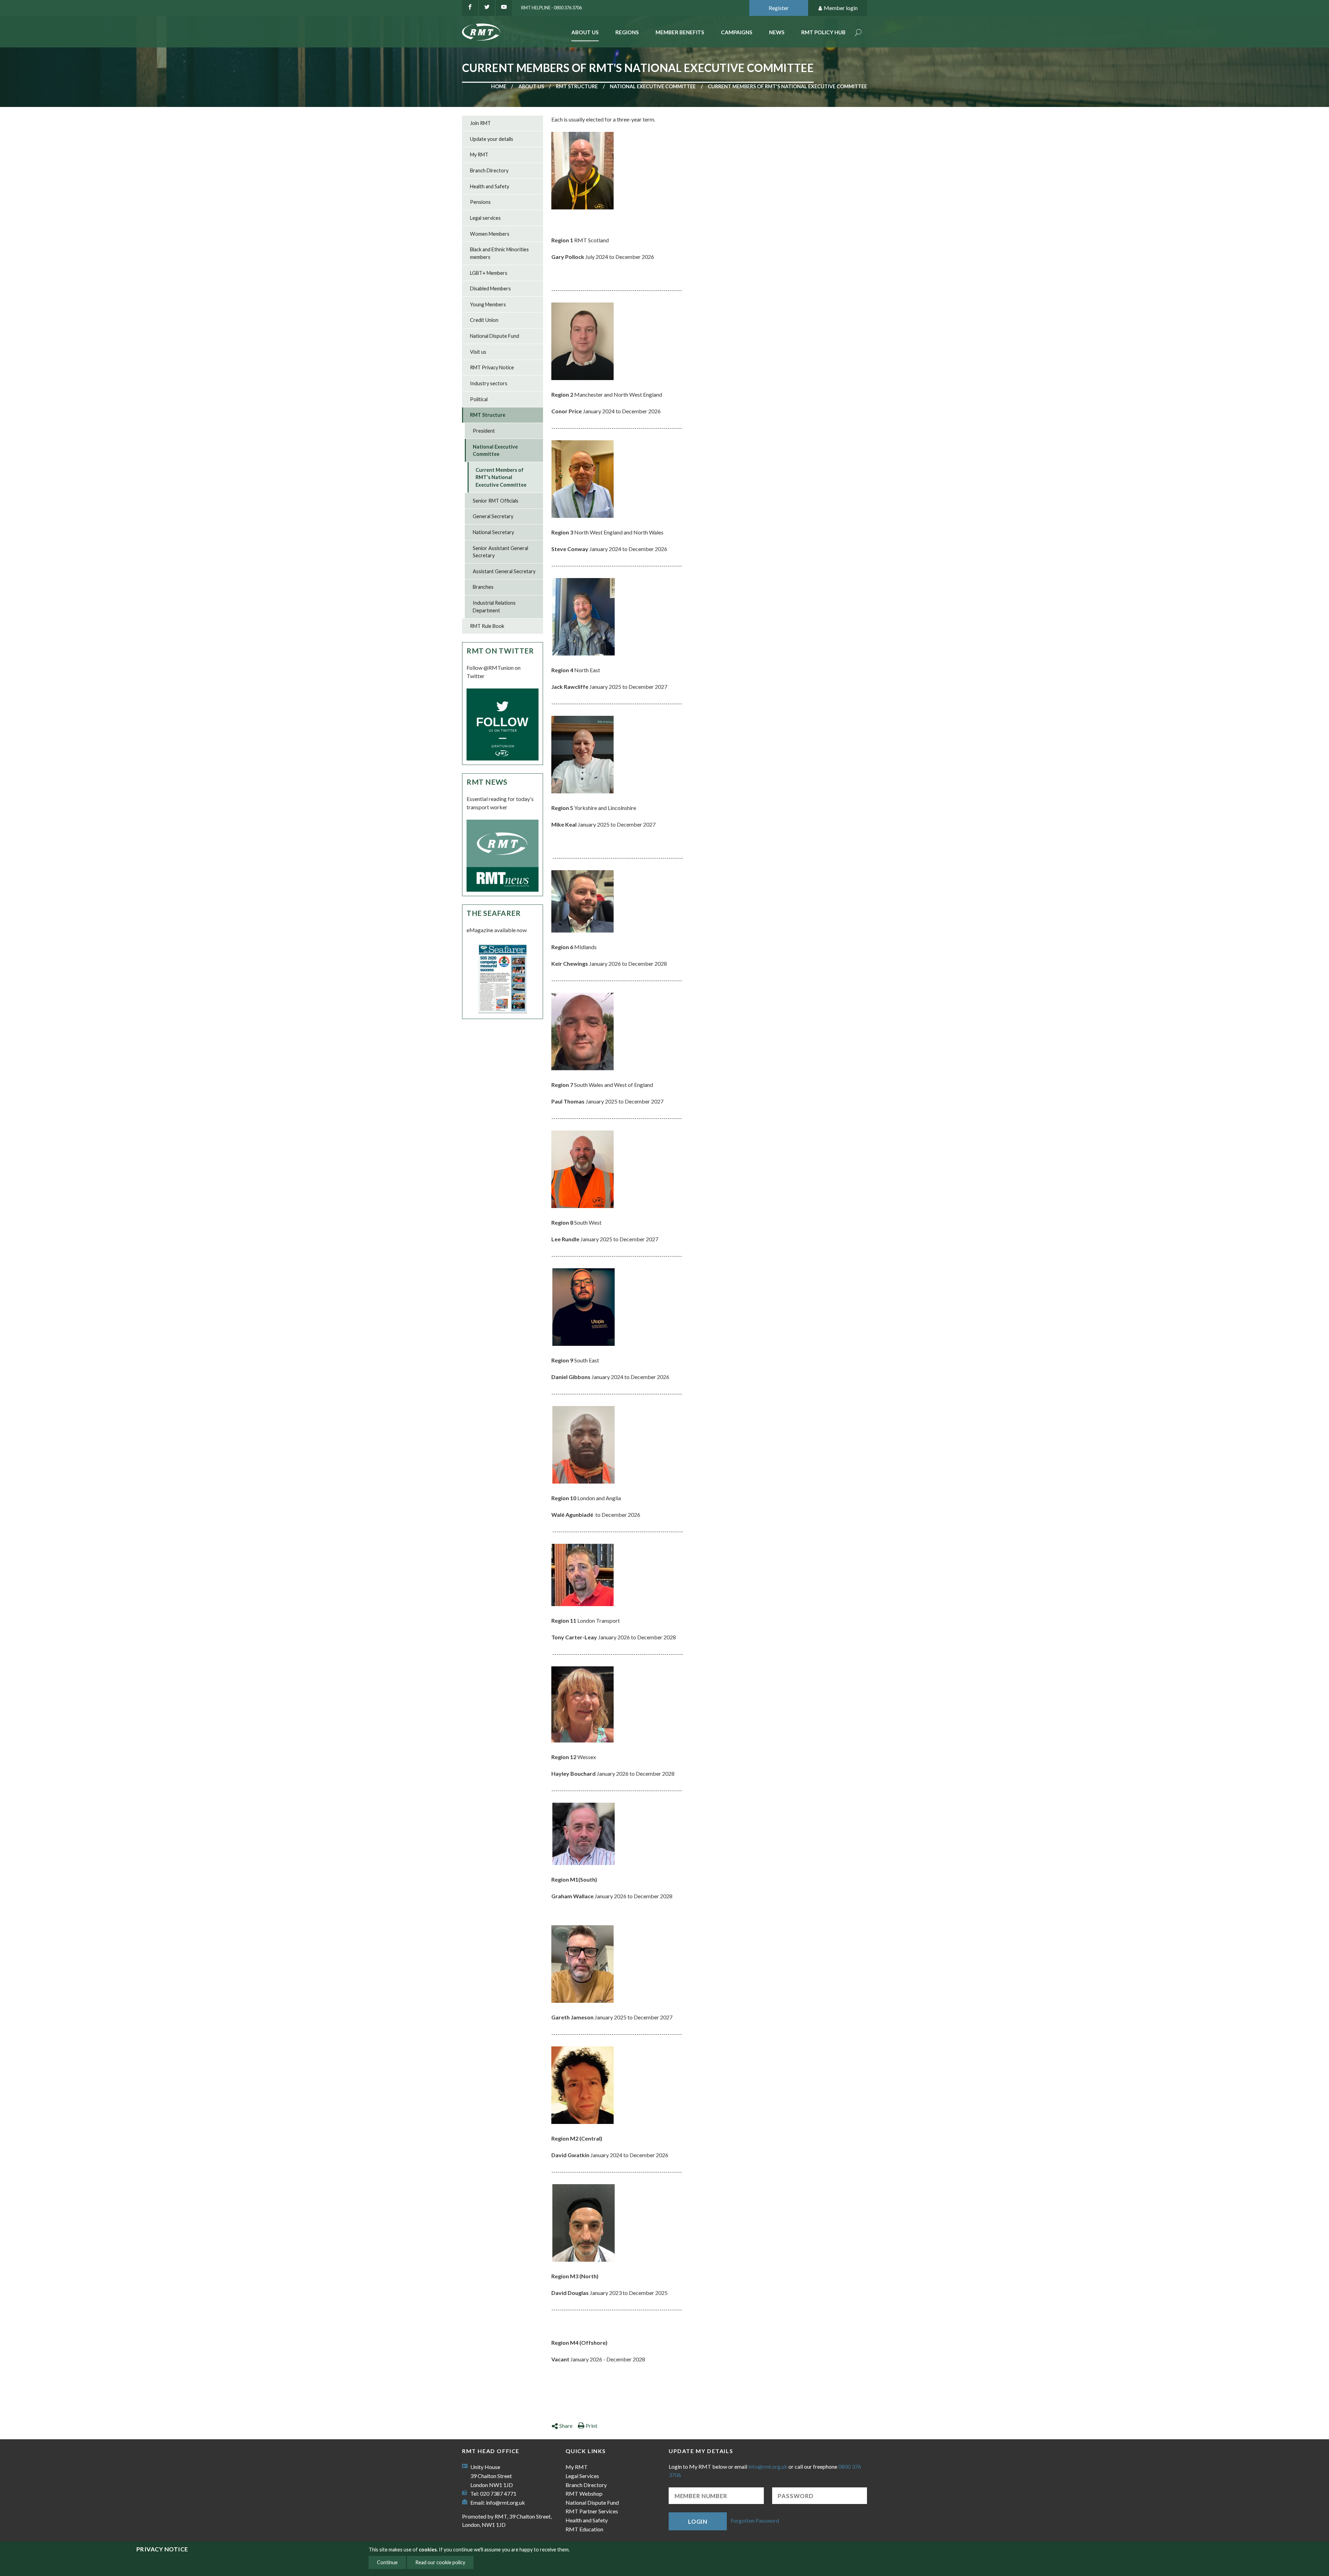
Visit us (478, 352)
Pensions (480, 202)
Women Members (490, 234)
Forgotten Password (755, 2520)
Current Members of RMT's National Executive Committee (501, 477)
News (777, 32)
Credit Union (484, 320)
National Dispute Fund (495, 336)
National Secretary (493, 532)
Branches (483, 587)
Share (566, 2426)
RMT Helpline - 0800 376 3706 (552, 8)
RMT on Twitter (500, 651)
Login (698, 2521)
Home (499, 86)
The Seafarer (494, 913)
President (484, 431)
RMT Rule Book (487, 626)
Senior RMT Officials (496, 501)
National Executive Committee (653, 86)
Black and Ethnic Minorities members (499, 253)
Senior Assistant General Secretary (500, 552)
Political (479, 399)
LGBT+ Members (489, 273)
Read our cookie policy (440, 2562)
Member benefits (680, 32)
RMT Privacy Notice (492, 367)
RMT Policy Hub (823, 32)
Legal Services (582, 2476)
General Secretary (493, 516)
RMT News (487, 782)
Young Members (488, 304)
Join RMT (480, 123)
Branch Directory (489, 170)
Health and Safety (490, 186)
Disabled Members (490, 289)
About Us (585, 32)
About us (531, 86)
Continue (387, 2562)
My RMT (479, 155)
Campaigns (737, 32)
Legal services (485, 218)
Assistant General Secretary (504, 571)
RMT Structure (577, 86)
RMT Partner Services (592, 2511)
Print (591, 2426)
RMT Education (584, 2529)
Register (779, 8)
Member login (841, 8)
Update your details (492, 139)
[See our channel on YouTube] (504, 8)
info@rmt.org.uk (505, 2502)
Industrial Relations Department (494, 607)
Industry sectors (489, 383)
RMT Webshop (584, 2493)
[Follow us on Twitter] (487, 8)
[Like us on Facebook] (470, 8)
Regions (627, 32)
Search (858, 33)
